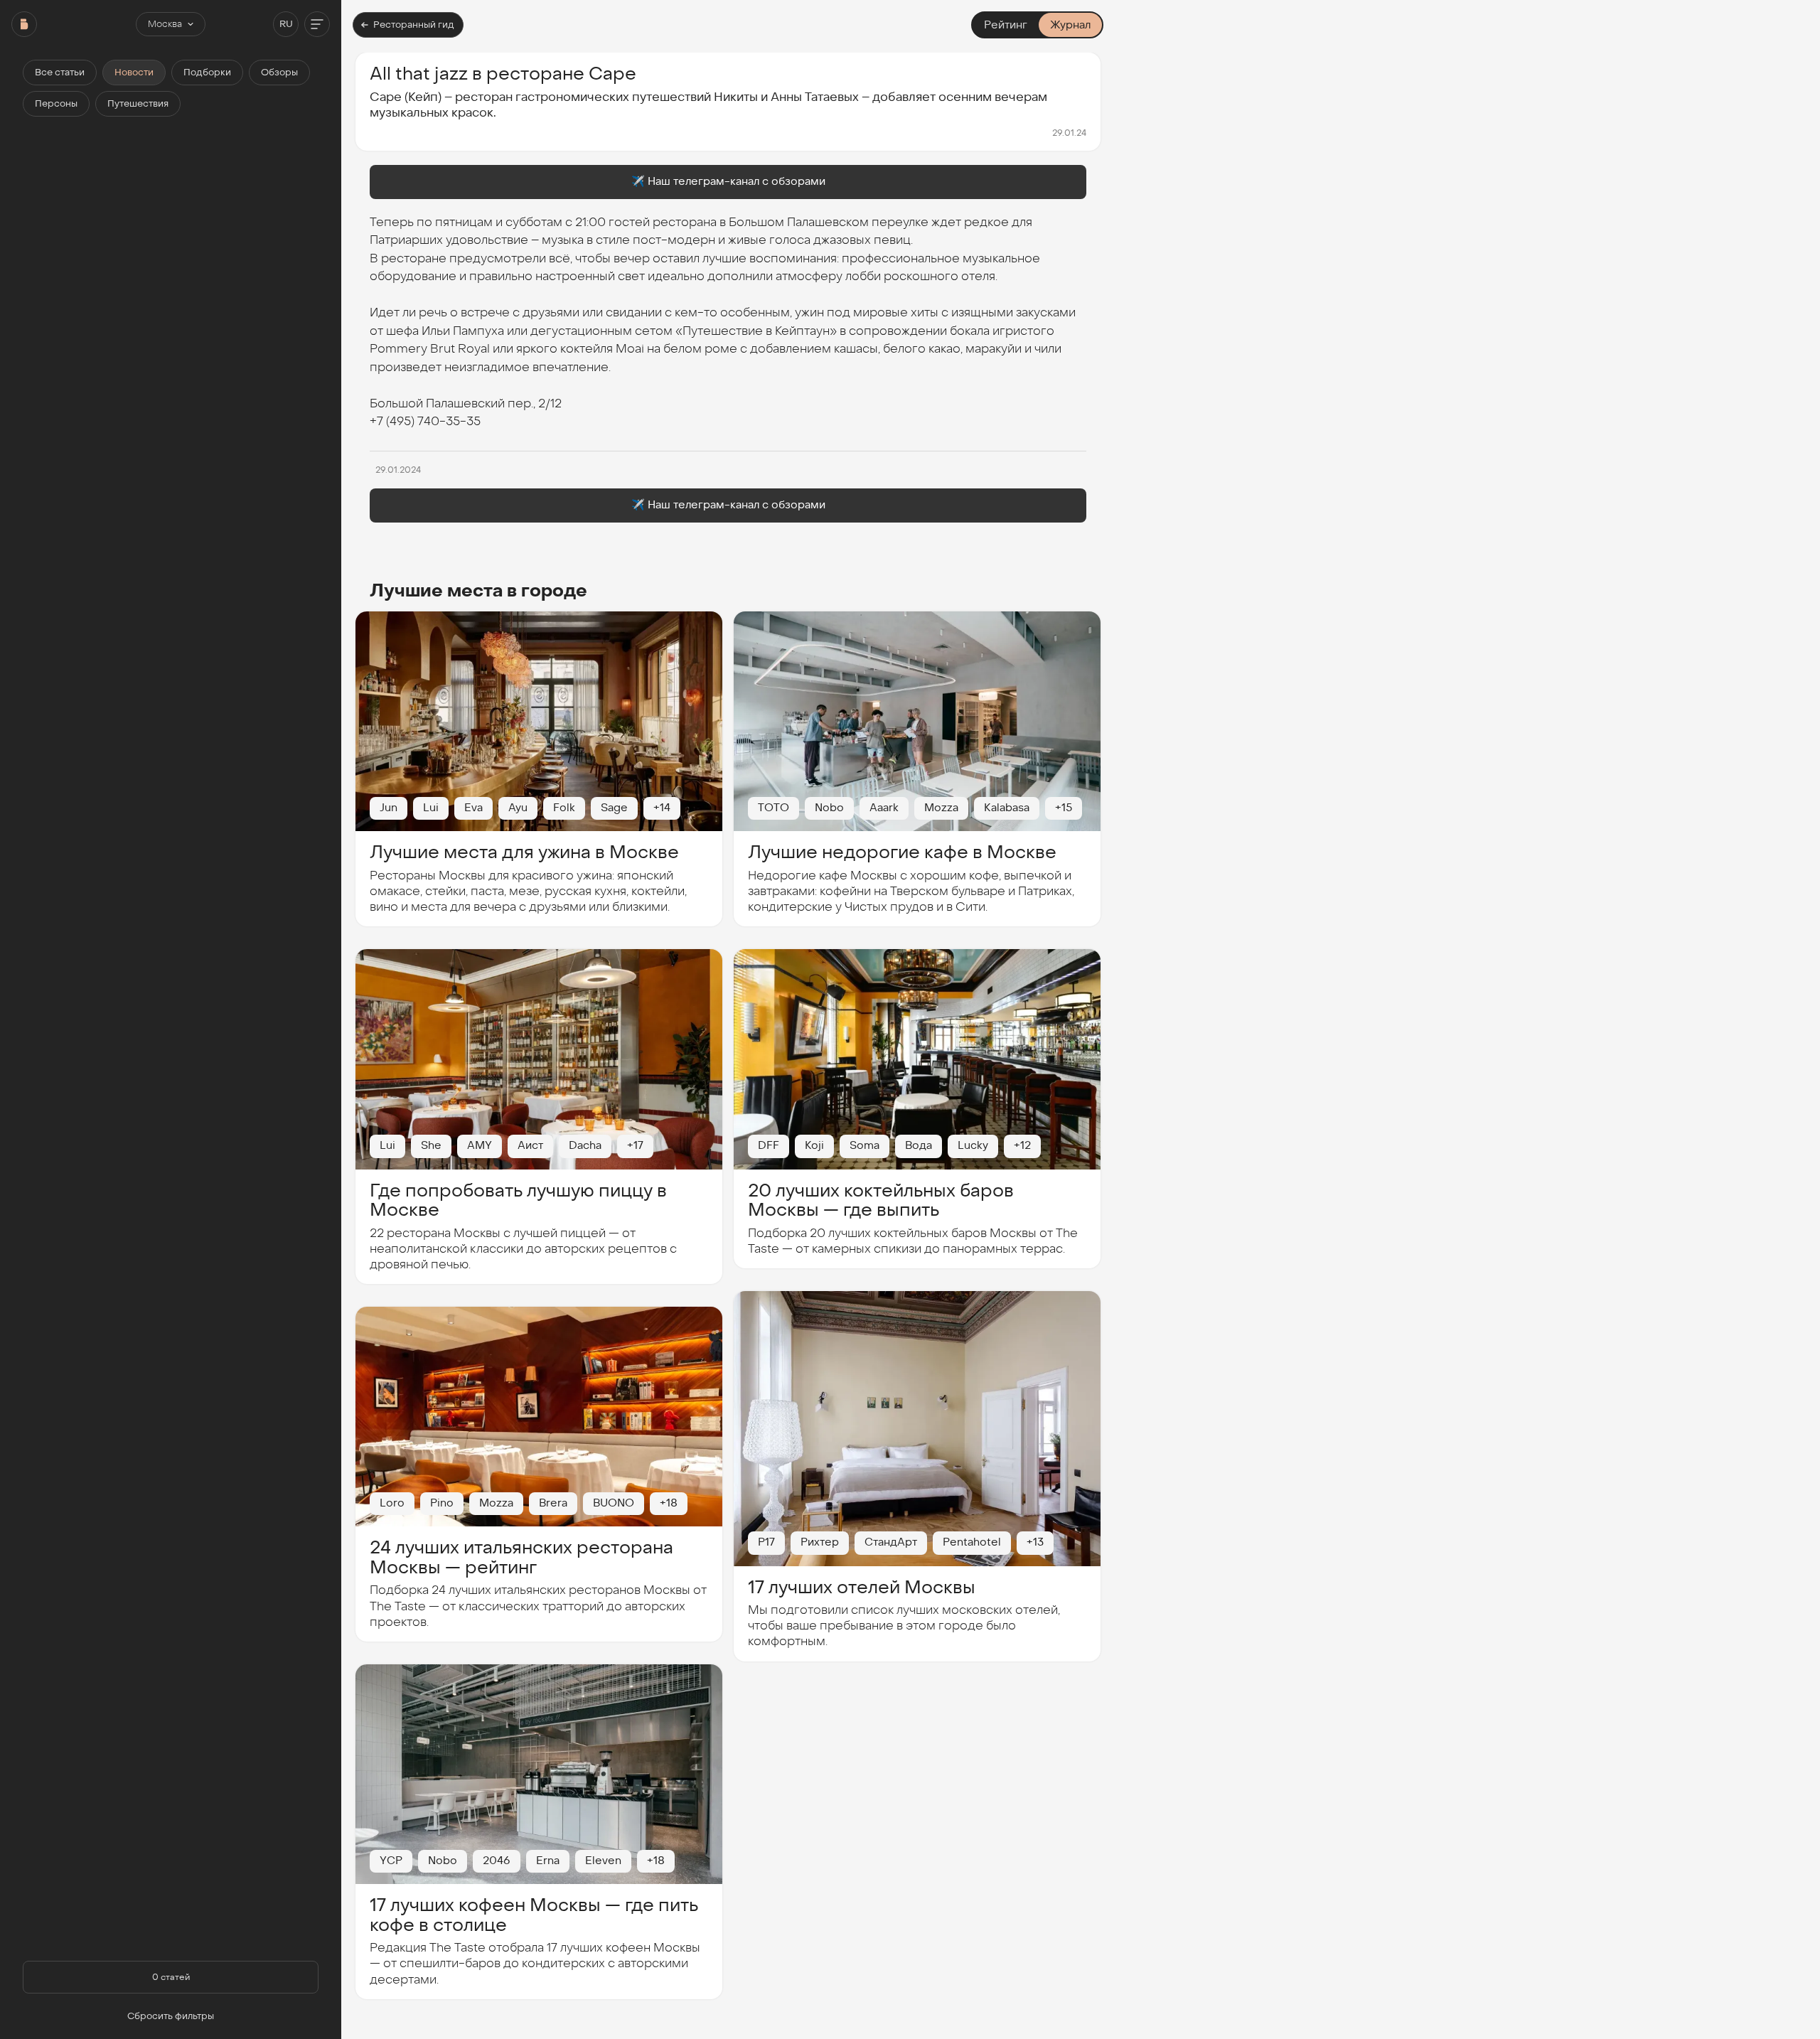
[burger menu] (317, 24)
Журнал (1070, 25)
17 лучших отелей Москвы (862, 1587)
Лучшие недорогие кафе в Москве (902, 852)
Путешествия (138, 104)
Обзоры (279, 73)
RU (286, 24)
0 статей (171, 1977)
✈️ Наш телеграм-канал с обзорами (728, 181)
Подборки (207, 73)
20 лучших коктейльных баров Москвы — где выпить (881, 1200)
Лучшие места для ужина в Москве (524, 852)
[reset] (24, 24)
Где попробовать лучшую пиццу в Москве (518, 1200)
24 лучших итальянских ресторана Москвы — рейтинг (521, 1557)
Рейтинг (1006, 25)
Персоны (56, 104)
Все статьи (60, 73)
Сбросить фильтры (171, 2016)
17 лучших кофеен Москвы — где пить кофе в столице (534, 1915)
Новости (134, 73)
